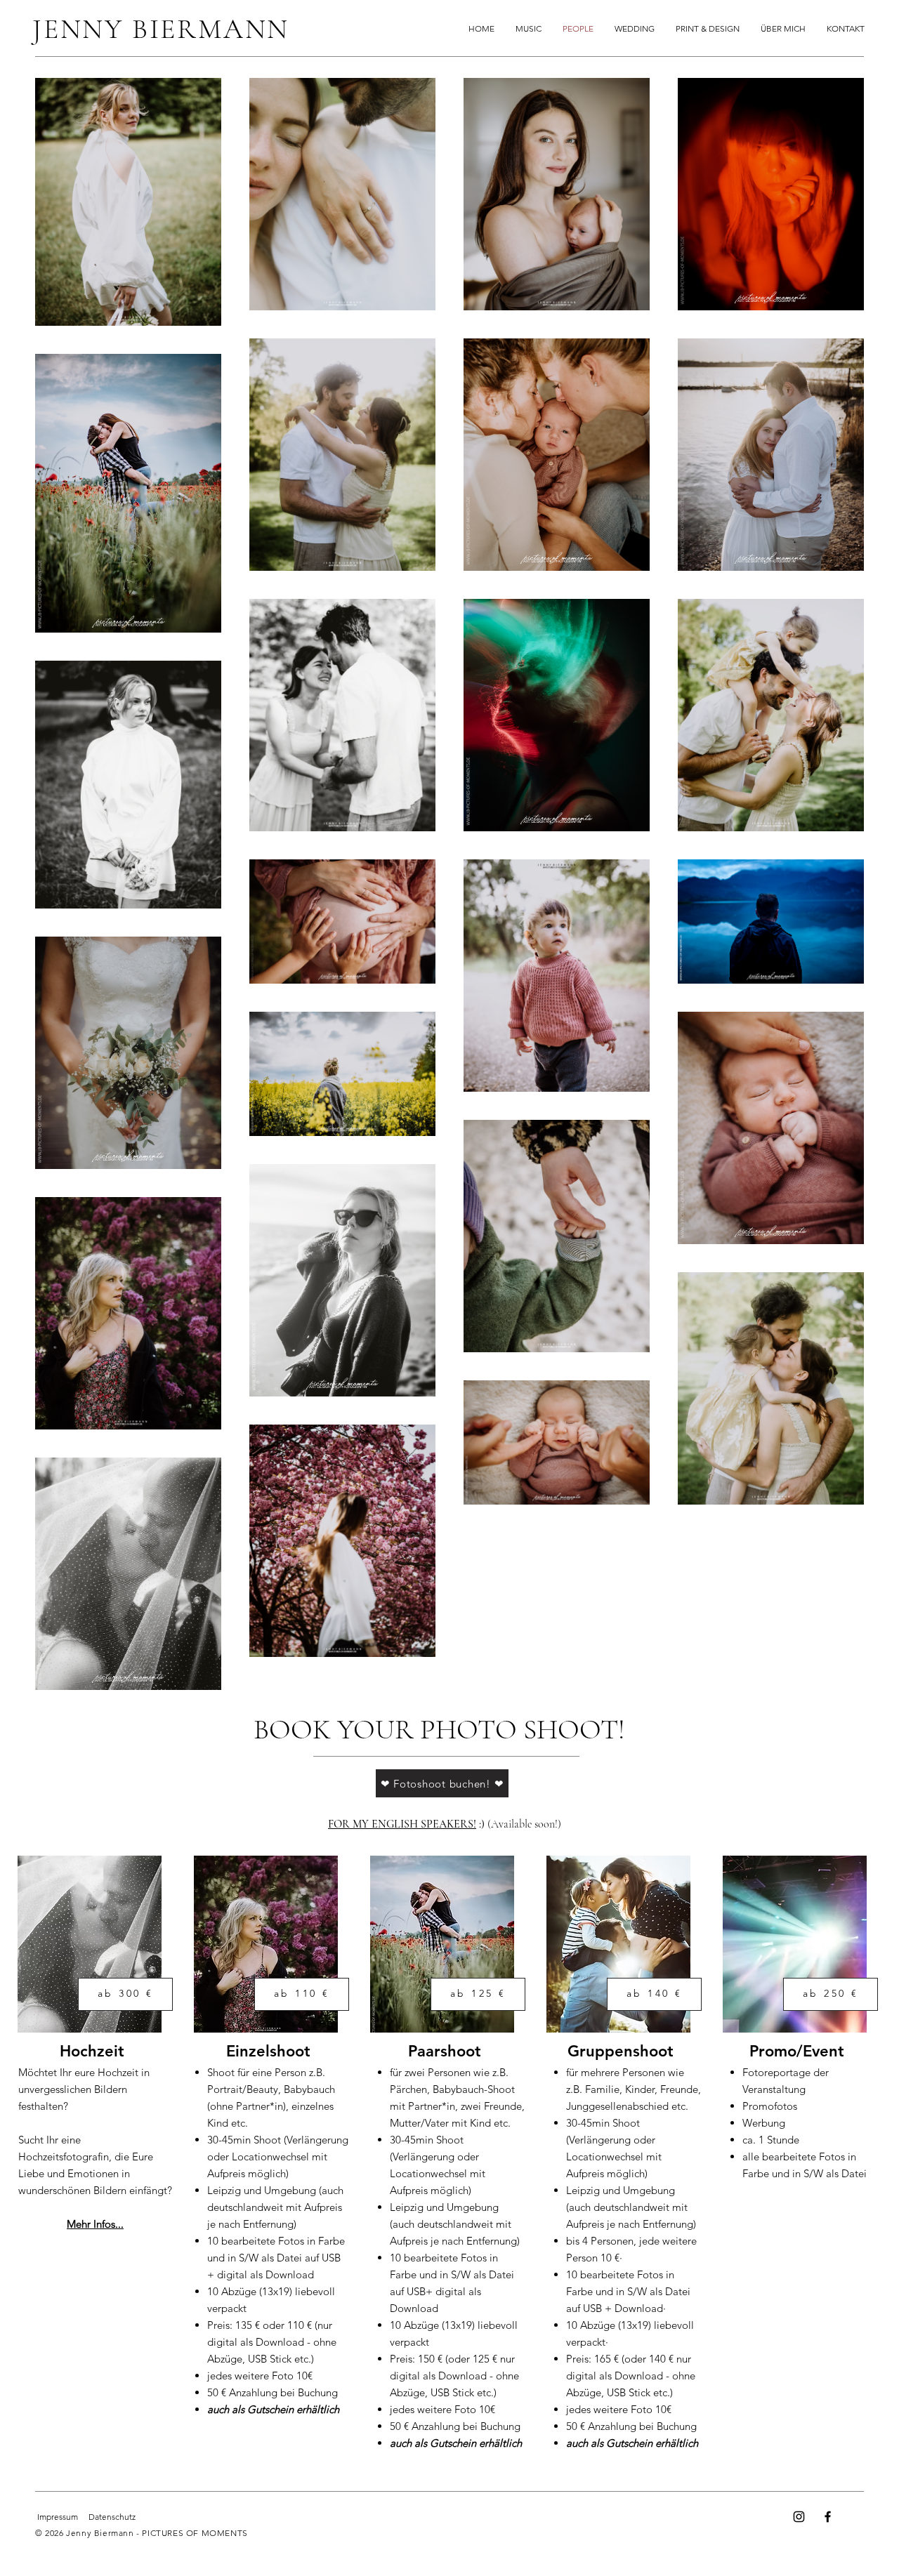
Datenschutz (112, 2517)
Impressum (58, 2517)
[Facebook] (828, 2517)
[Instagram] (799, 2517)
